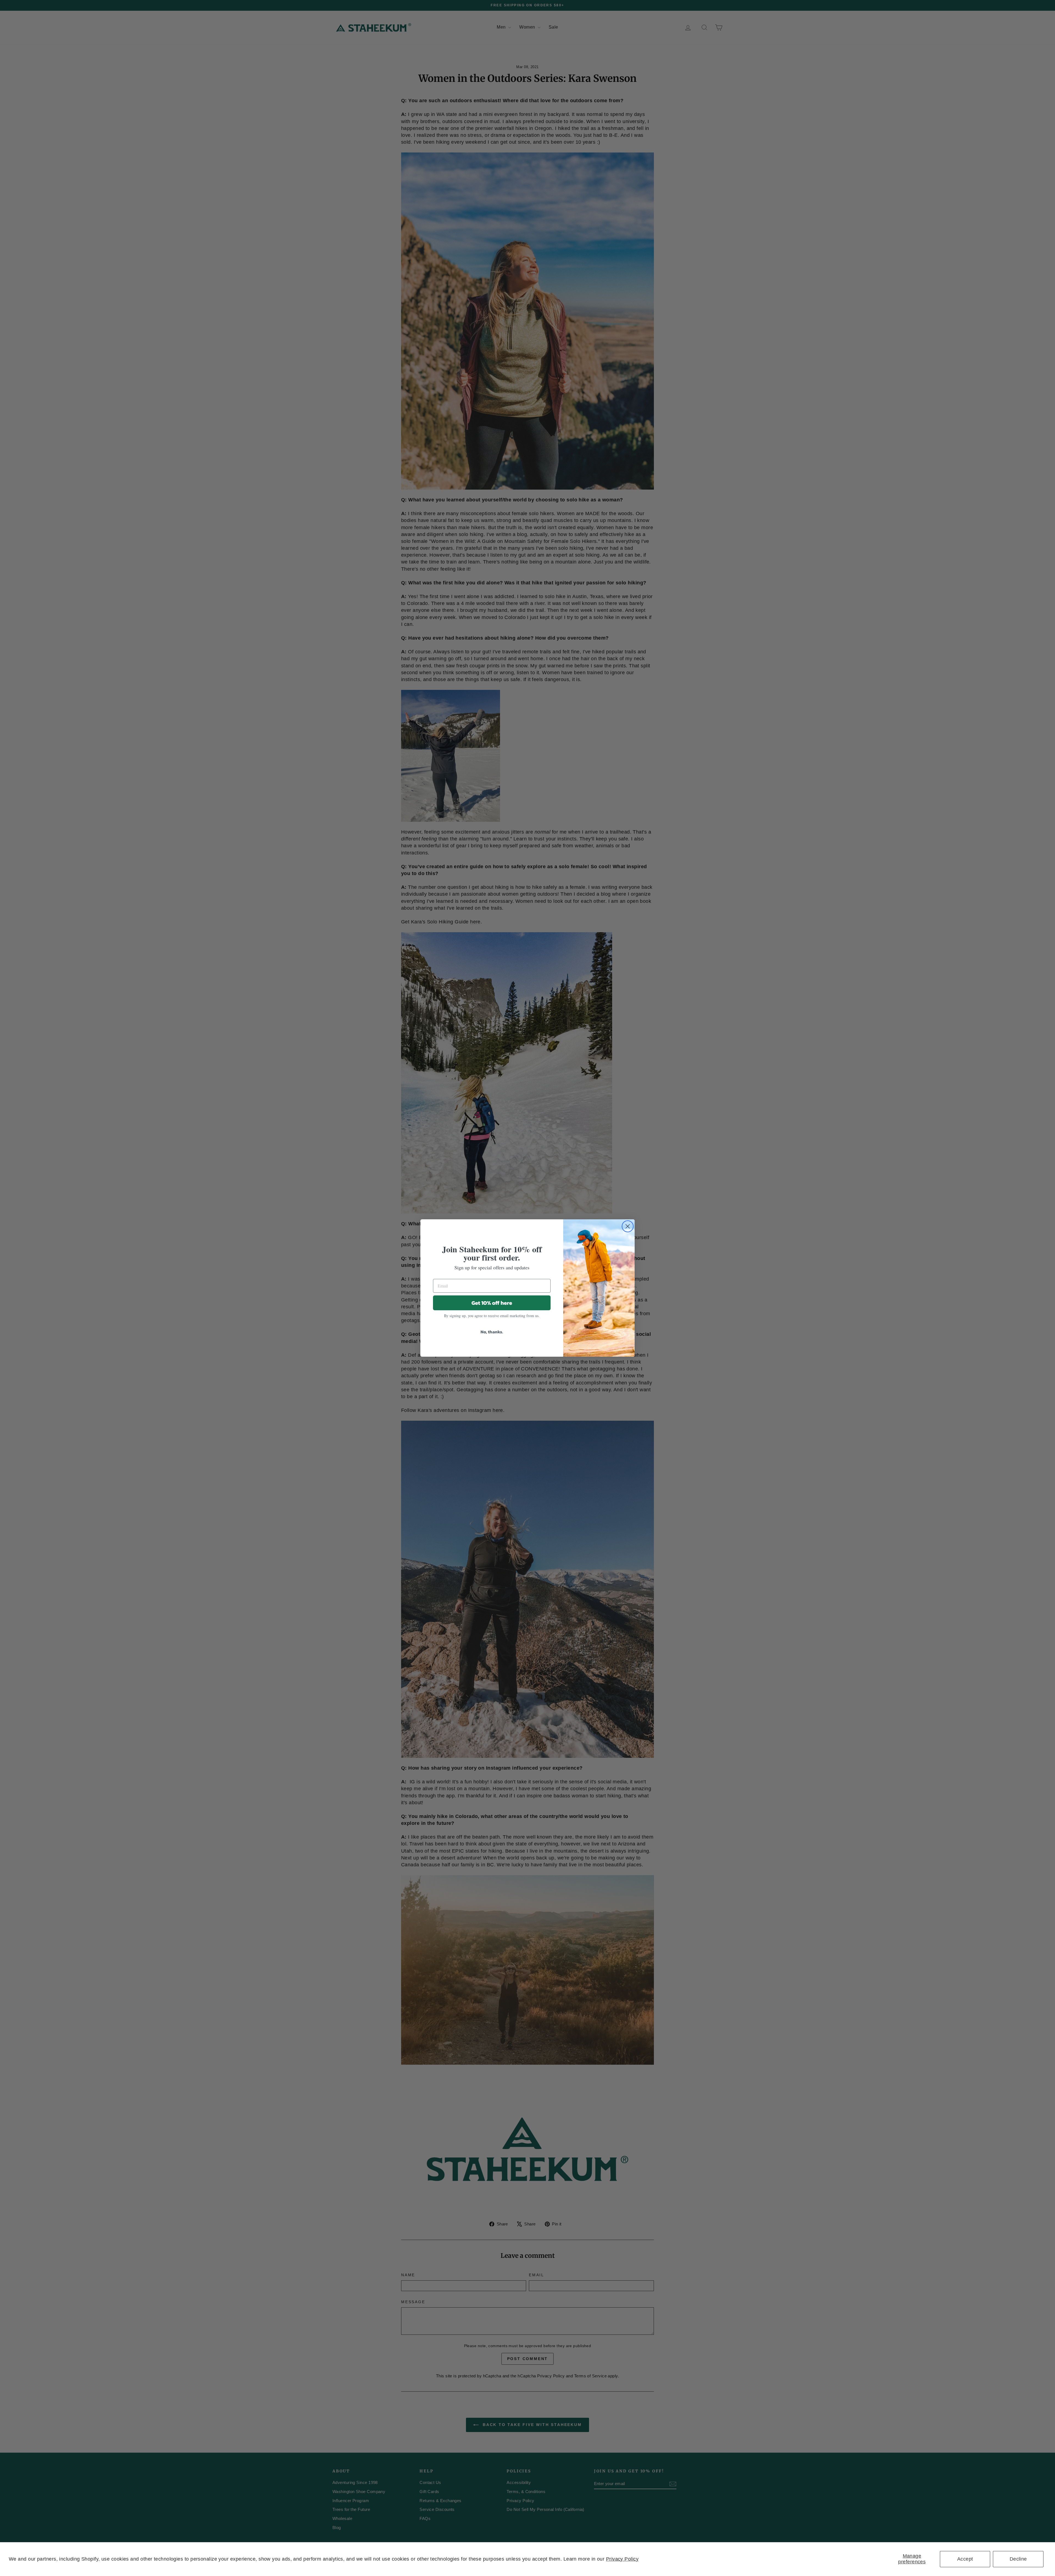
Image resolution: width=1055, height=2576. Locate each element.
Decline (1018, 2559)
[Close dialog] (628, 1226)
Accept (965, 2559)
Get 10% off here (492, 1303)
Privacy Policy (622, 2559)
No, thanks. (492, 1332)
